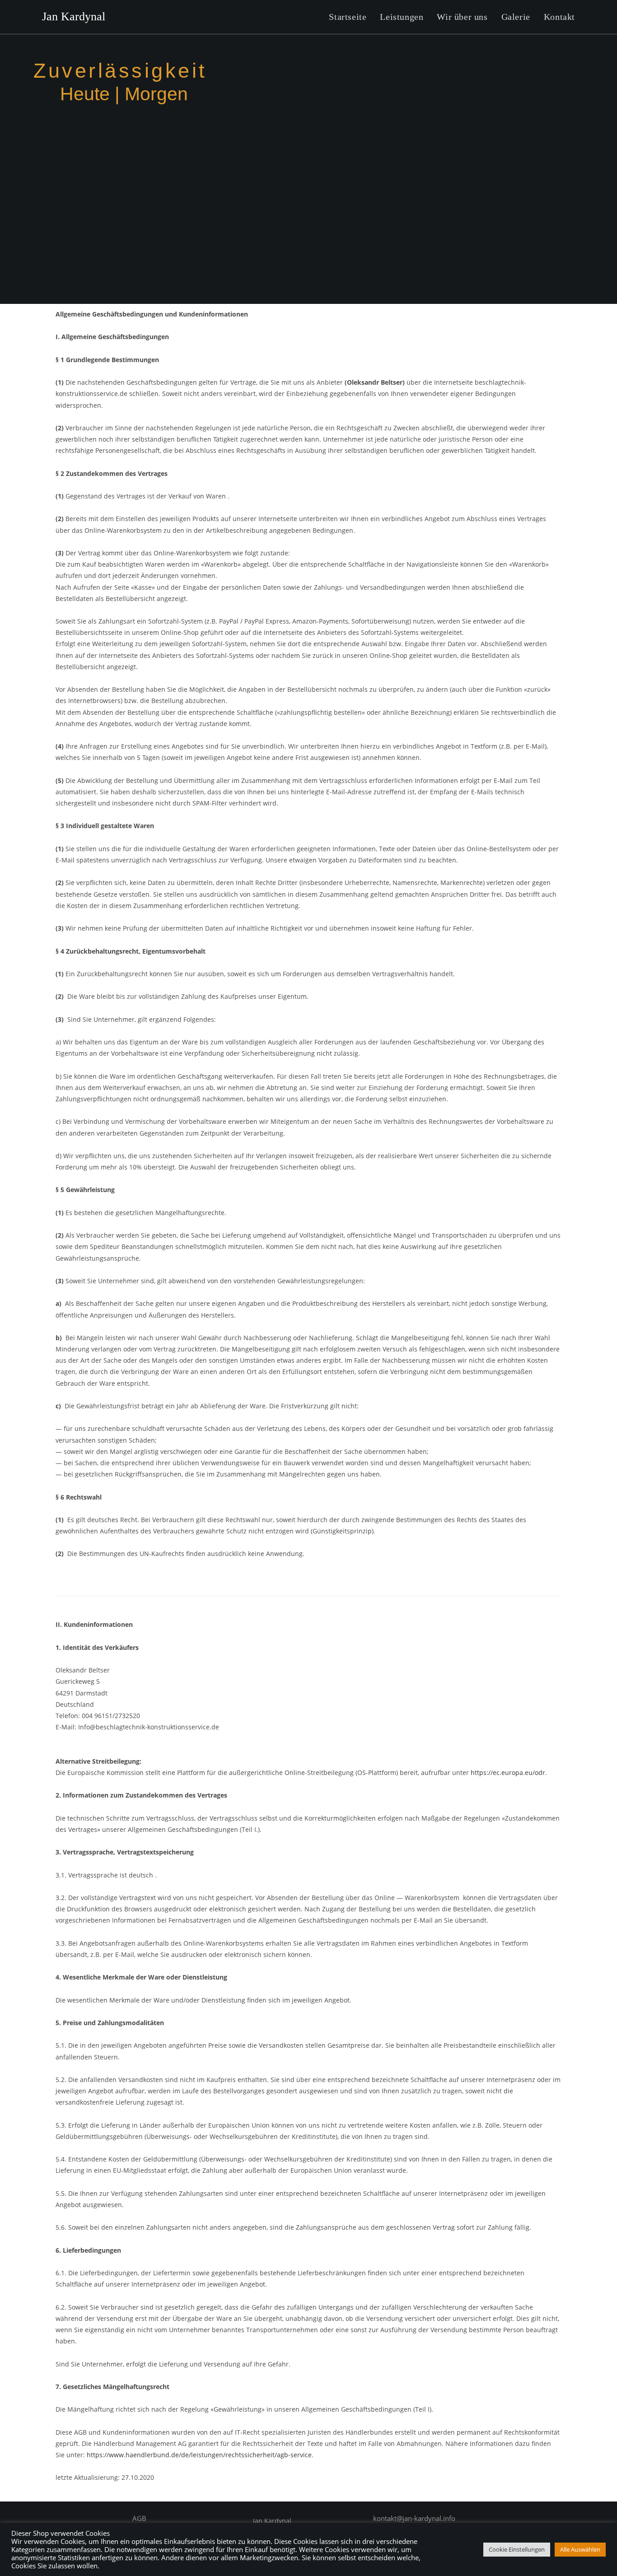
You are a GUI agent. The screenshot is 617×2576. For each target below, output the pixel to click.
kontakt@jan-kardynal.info (414, 2518)
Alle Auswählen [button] (580, 2549)
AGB (139, 2518)
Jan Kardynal (74, 16)
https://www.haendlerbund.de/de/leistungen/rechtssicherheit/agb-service (199, 2455)
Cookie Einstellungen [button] (517, 2549)
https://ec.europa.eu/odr (508, 1772)
